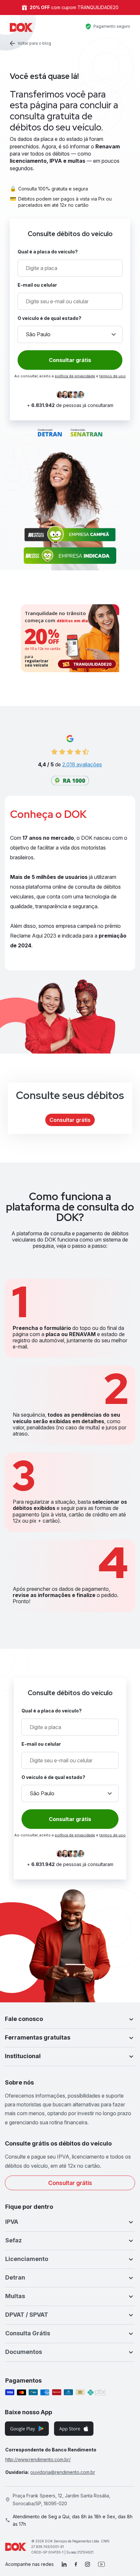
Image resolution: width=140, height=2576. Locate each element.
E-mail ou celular (37, 285)
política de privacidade (75, 376)
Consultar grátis (70, 1120)
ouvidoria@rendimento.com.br (63, 2472)
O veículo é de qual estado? (49, 318)
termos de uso (112, 376)
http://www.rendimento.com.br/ (38, 2459)
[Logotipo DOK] (21, 27)
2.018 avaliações (82, 764)
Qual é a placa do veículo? (48, 252)
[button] (70, 2019)
